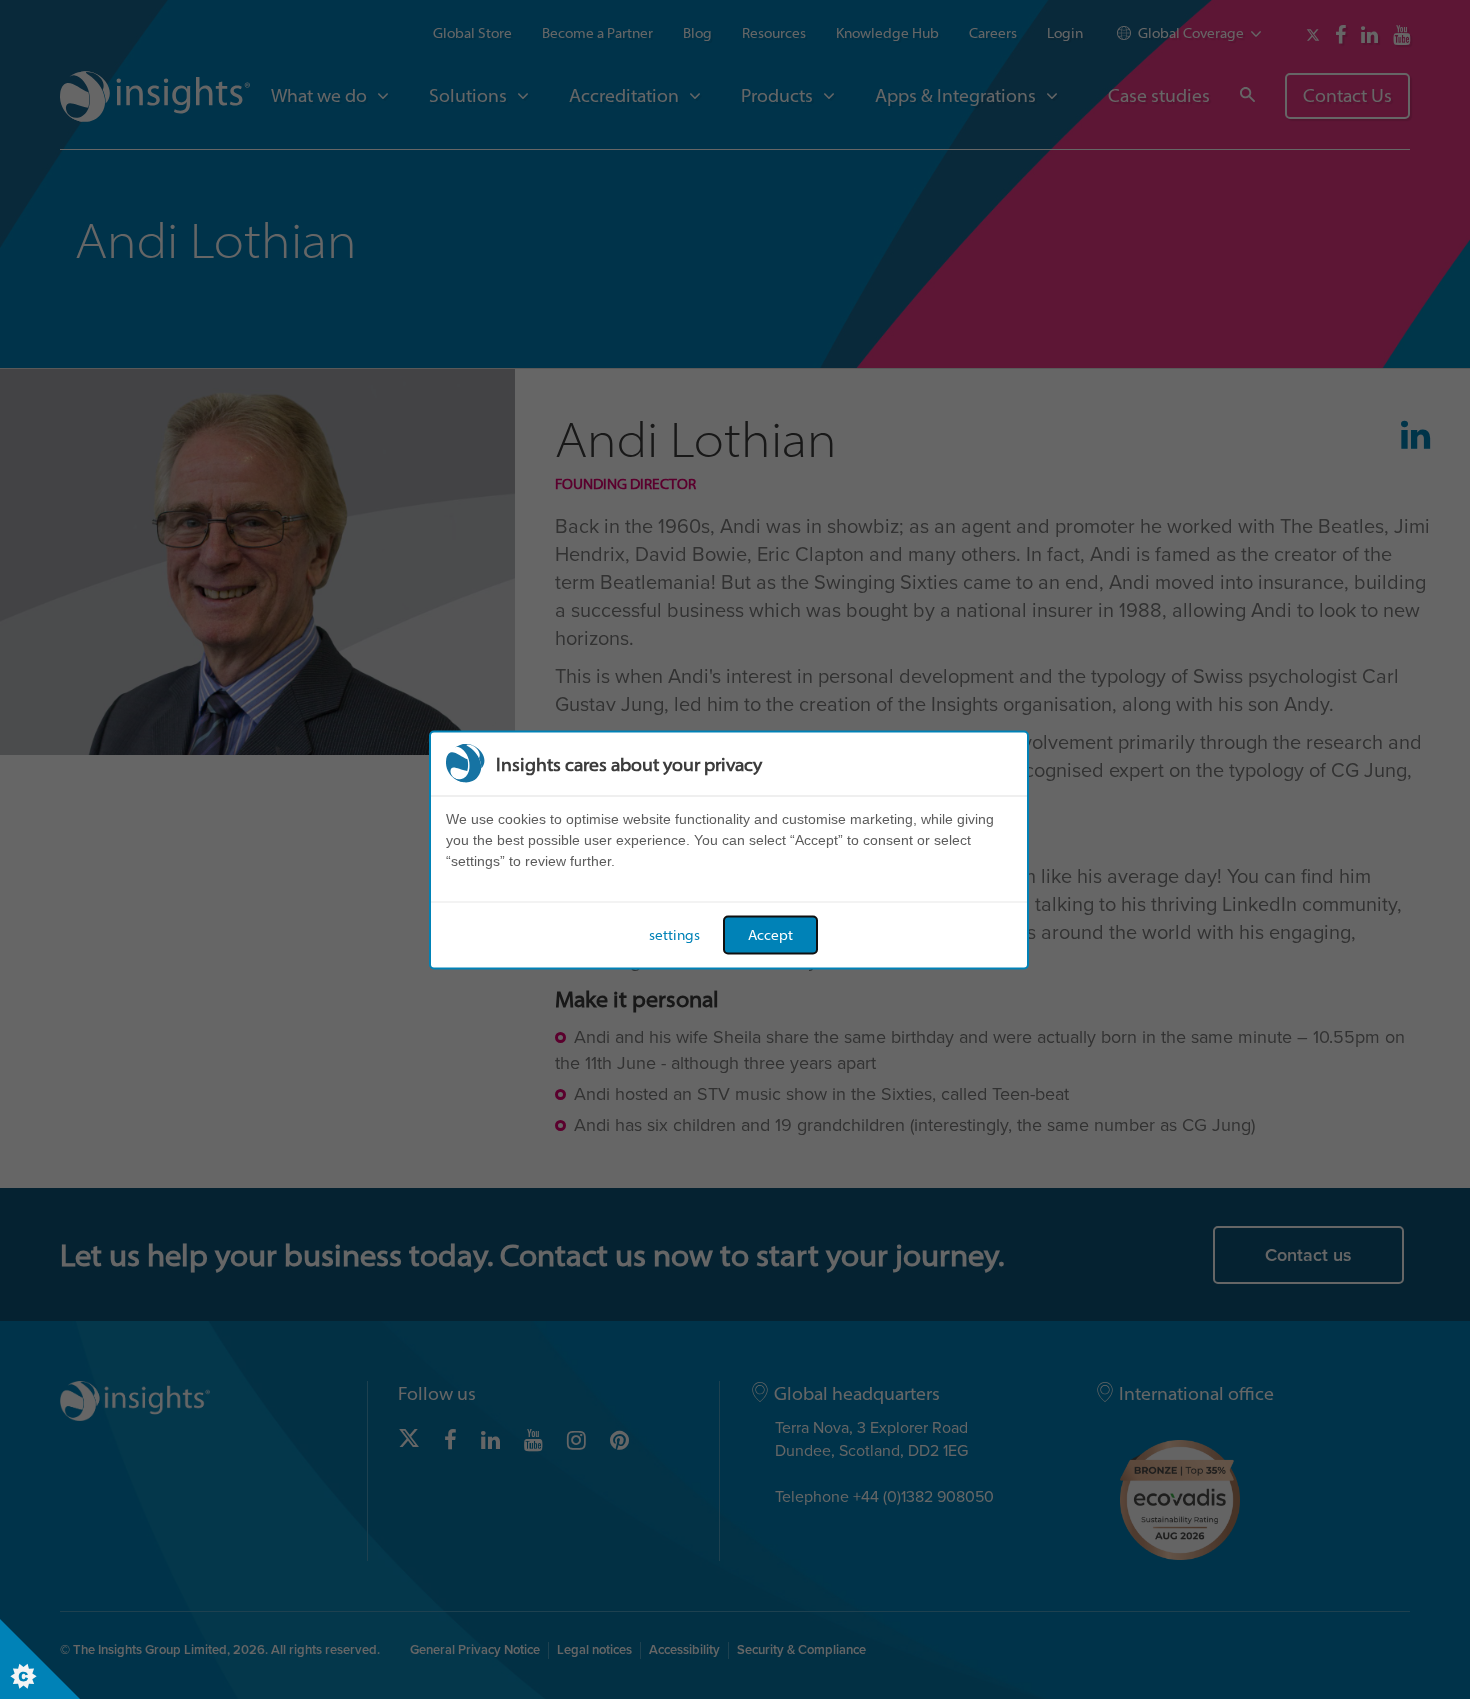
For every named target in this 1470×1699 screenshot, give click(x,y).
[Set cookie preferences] (40, 1659)
